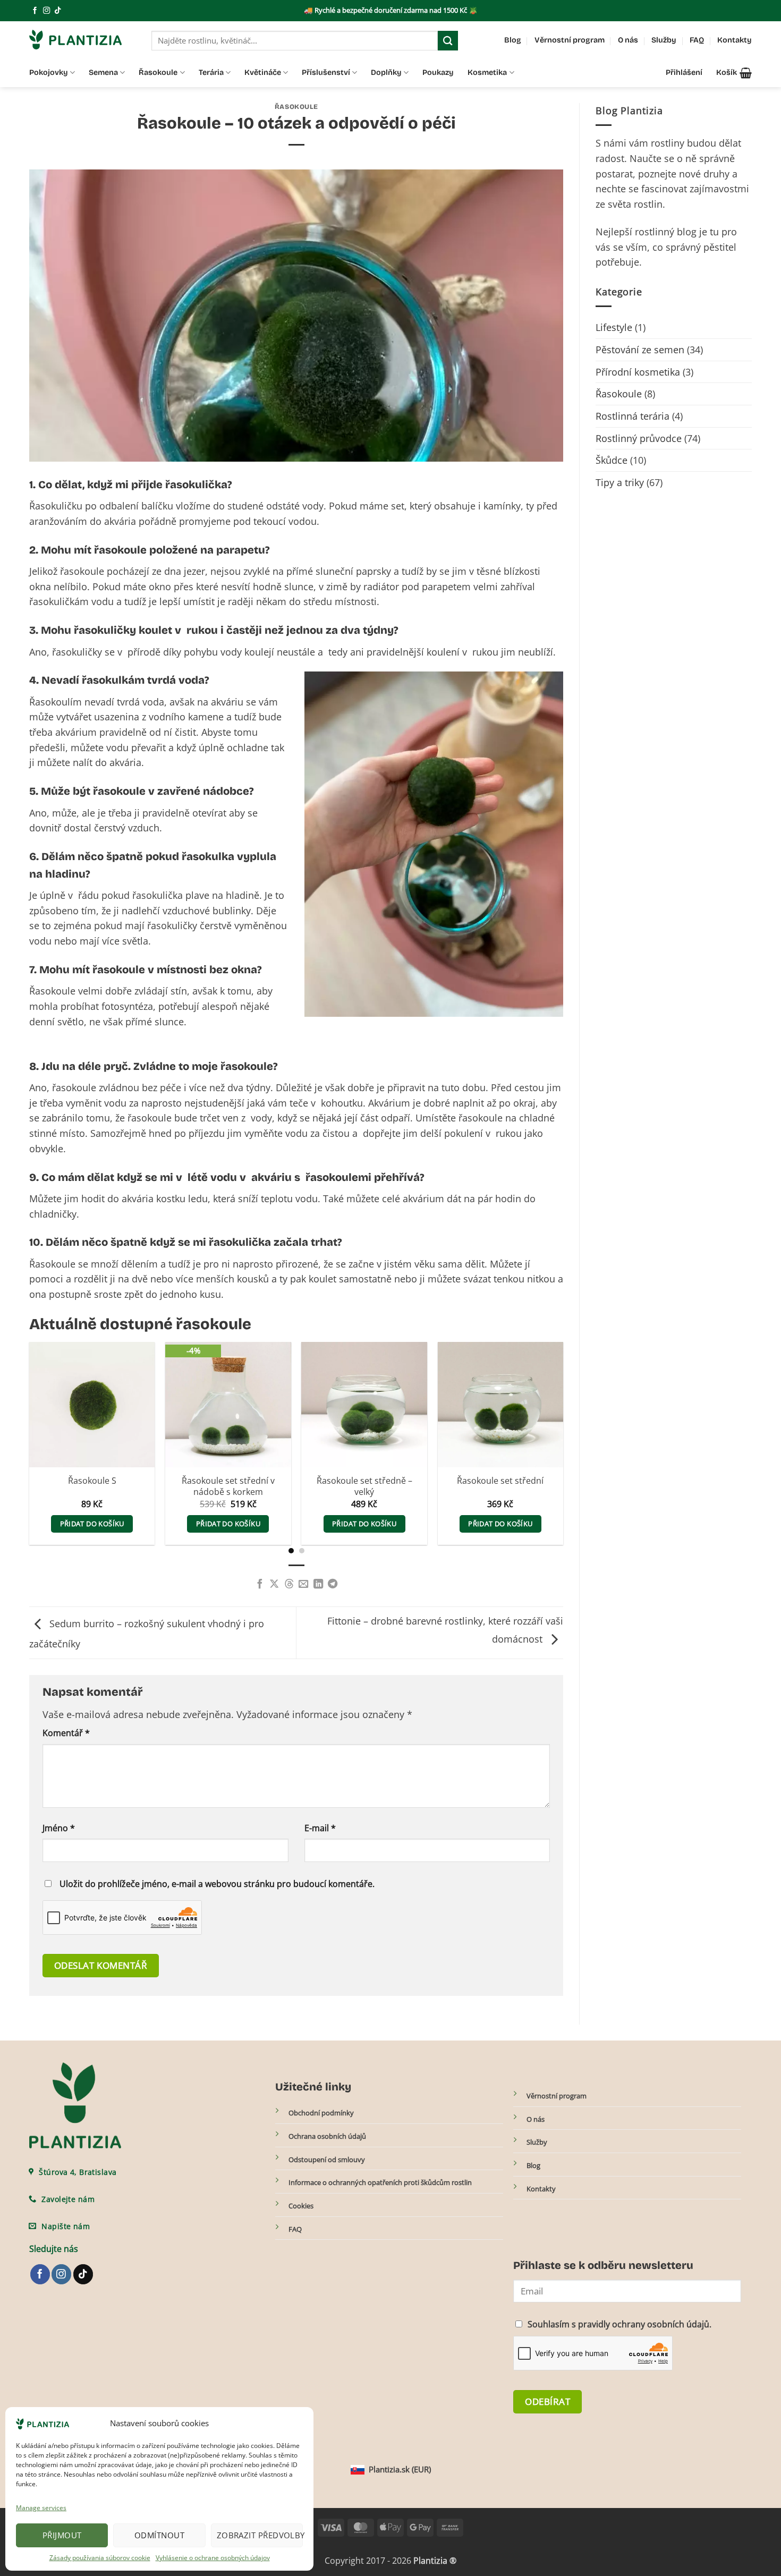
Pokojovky (49, 73)
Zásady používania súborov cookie (100, 2558)
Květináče (263, 73)
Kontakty (735, 40)
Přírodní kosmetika (638, 372)
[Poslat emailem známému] (303, 1584)
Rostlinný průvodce (639, 438)
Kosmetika (487, 73)
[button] (734, 73)
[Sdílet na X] (274, 1584)
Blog (513, 40)
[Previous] (18, 1421)
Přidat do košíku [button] (92, 1524)
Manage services (41, 2508)
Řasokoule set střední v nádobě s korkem (228, 1486)
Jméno (59, 1828)
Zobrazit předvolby (260, 2535)
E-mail (320, 1828)
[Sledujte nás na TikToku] (58, 11)
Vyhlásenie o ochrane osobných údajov (213, 2558)
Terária (211, 73)
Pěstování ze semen (640, 350)
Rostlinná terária (633, 416)
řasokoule (74, 1087)
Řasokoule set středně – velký (364, 1486)
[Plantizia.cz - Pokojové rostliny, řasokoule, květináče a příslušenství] (82, 40)
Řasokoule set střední (500, 1481)
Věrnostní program (570, 40)
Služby (664, 40)
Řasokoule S (92, 1481)
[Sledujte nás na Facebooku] (35, 11)
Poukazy (438, 73)
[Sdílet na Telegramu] (333, 1584)
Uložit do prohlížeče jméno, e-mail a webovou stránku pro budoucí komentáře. (217, 1884)
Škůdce (612, 460)
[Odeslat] (448, 41)
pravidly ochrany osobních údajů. (645, 2324)
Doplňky (386, 73)
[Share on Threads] (289, 1584)
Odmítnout (159, 2535)
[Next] (574, 1421)
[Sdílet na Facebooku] (260, 1584)
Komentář (66, 1733)
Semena (103, 73)
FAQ (697, 40)
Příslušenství (326, 73)
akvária (138, 1198)
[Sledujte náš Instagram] (46, 11)
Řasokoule (158, 73)
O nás (628, 40)
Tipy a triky (620, 482)
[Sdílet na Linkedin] (318, 1584)
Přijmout (62, 2535)
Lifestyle (614, 327)
